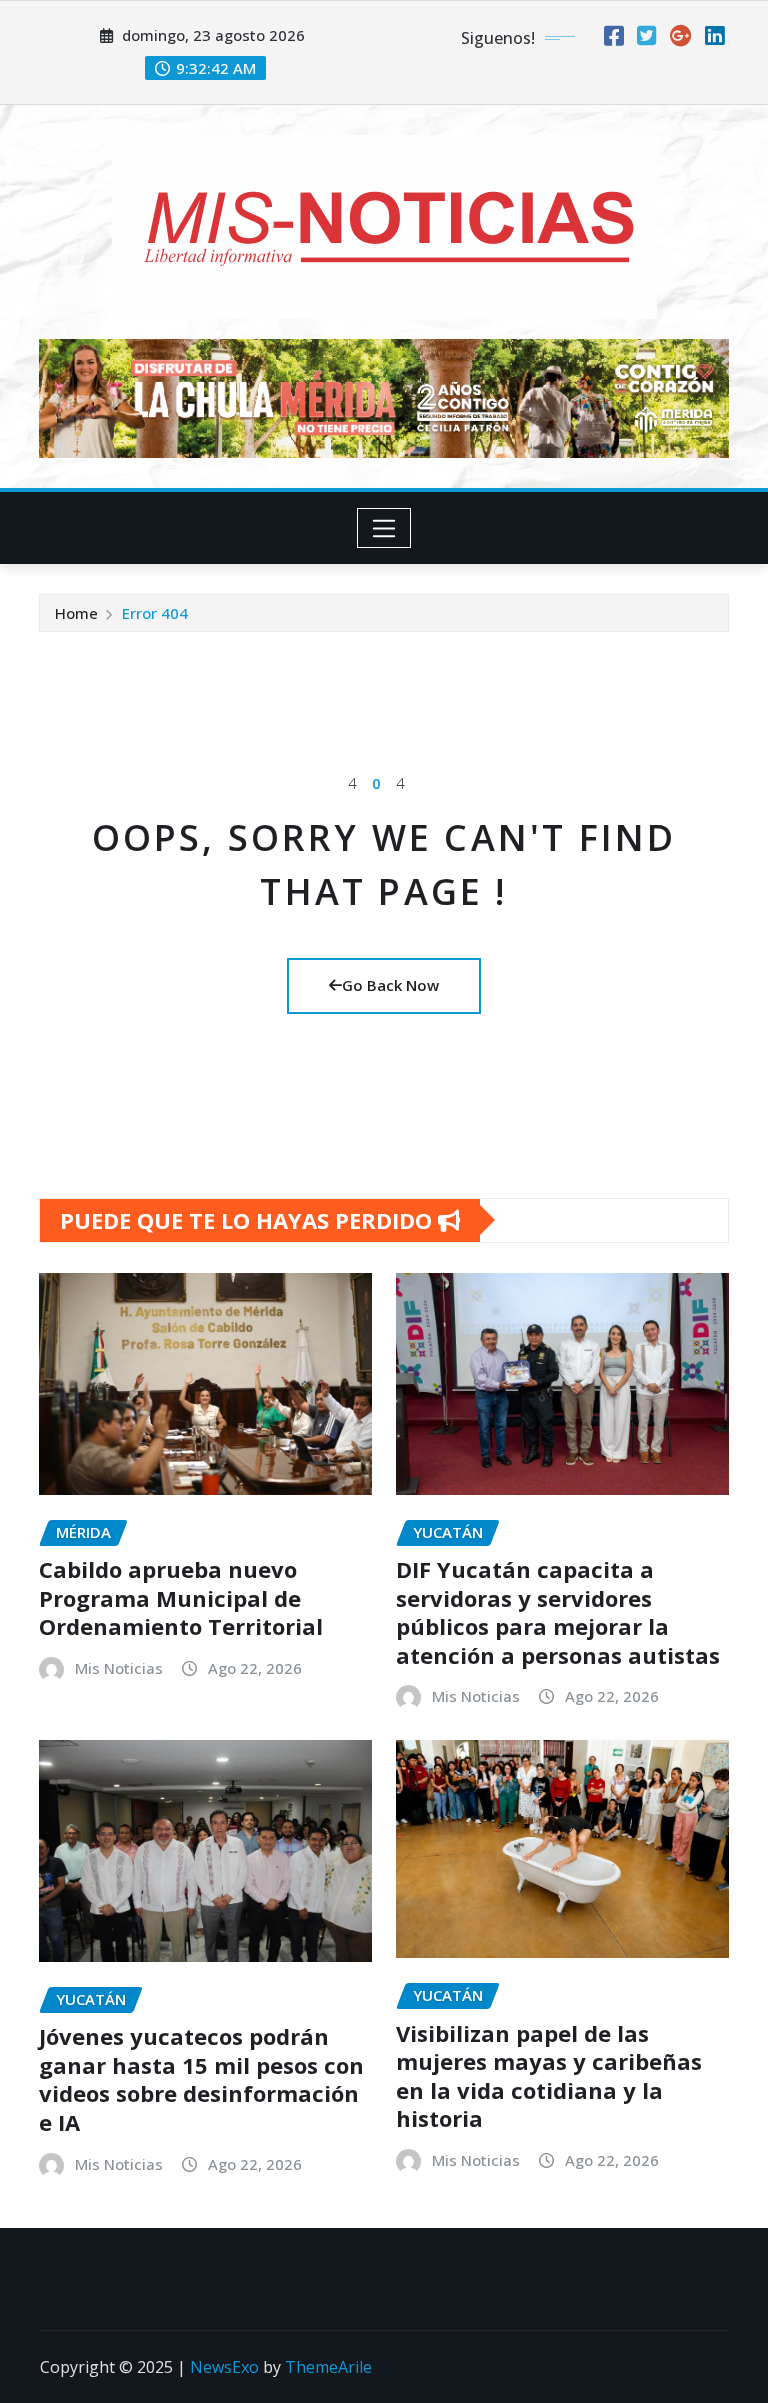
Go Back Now (390, 985)
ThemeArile (328, 2367)
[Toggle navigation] (384, 528)
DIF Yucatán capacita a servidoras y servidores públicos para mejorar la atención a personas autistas (558, 1612)
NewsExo (224, 2367)
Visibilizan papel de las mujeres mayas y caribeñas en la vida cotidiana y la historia (549, 2076)
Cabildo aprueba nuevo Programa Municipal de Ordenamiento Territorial (181, 1597)
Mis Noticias (119, 1668)
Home (76, 613)
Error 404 (155, 613)
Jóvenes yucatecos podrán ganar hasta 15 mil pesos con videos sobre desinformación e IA (201, 2079)
